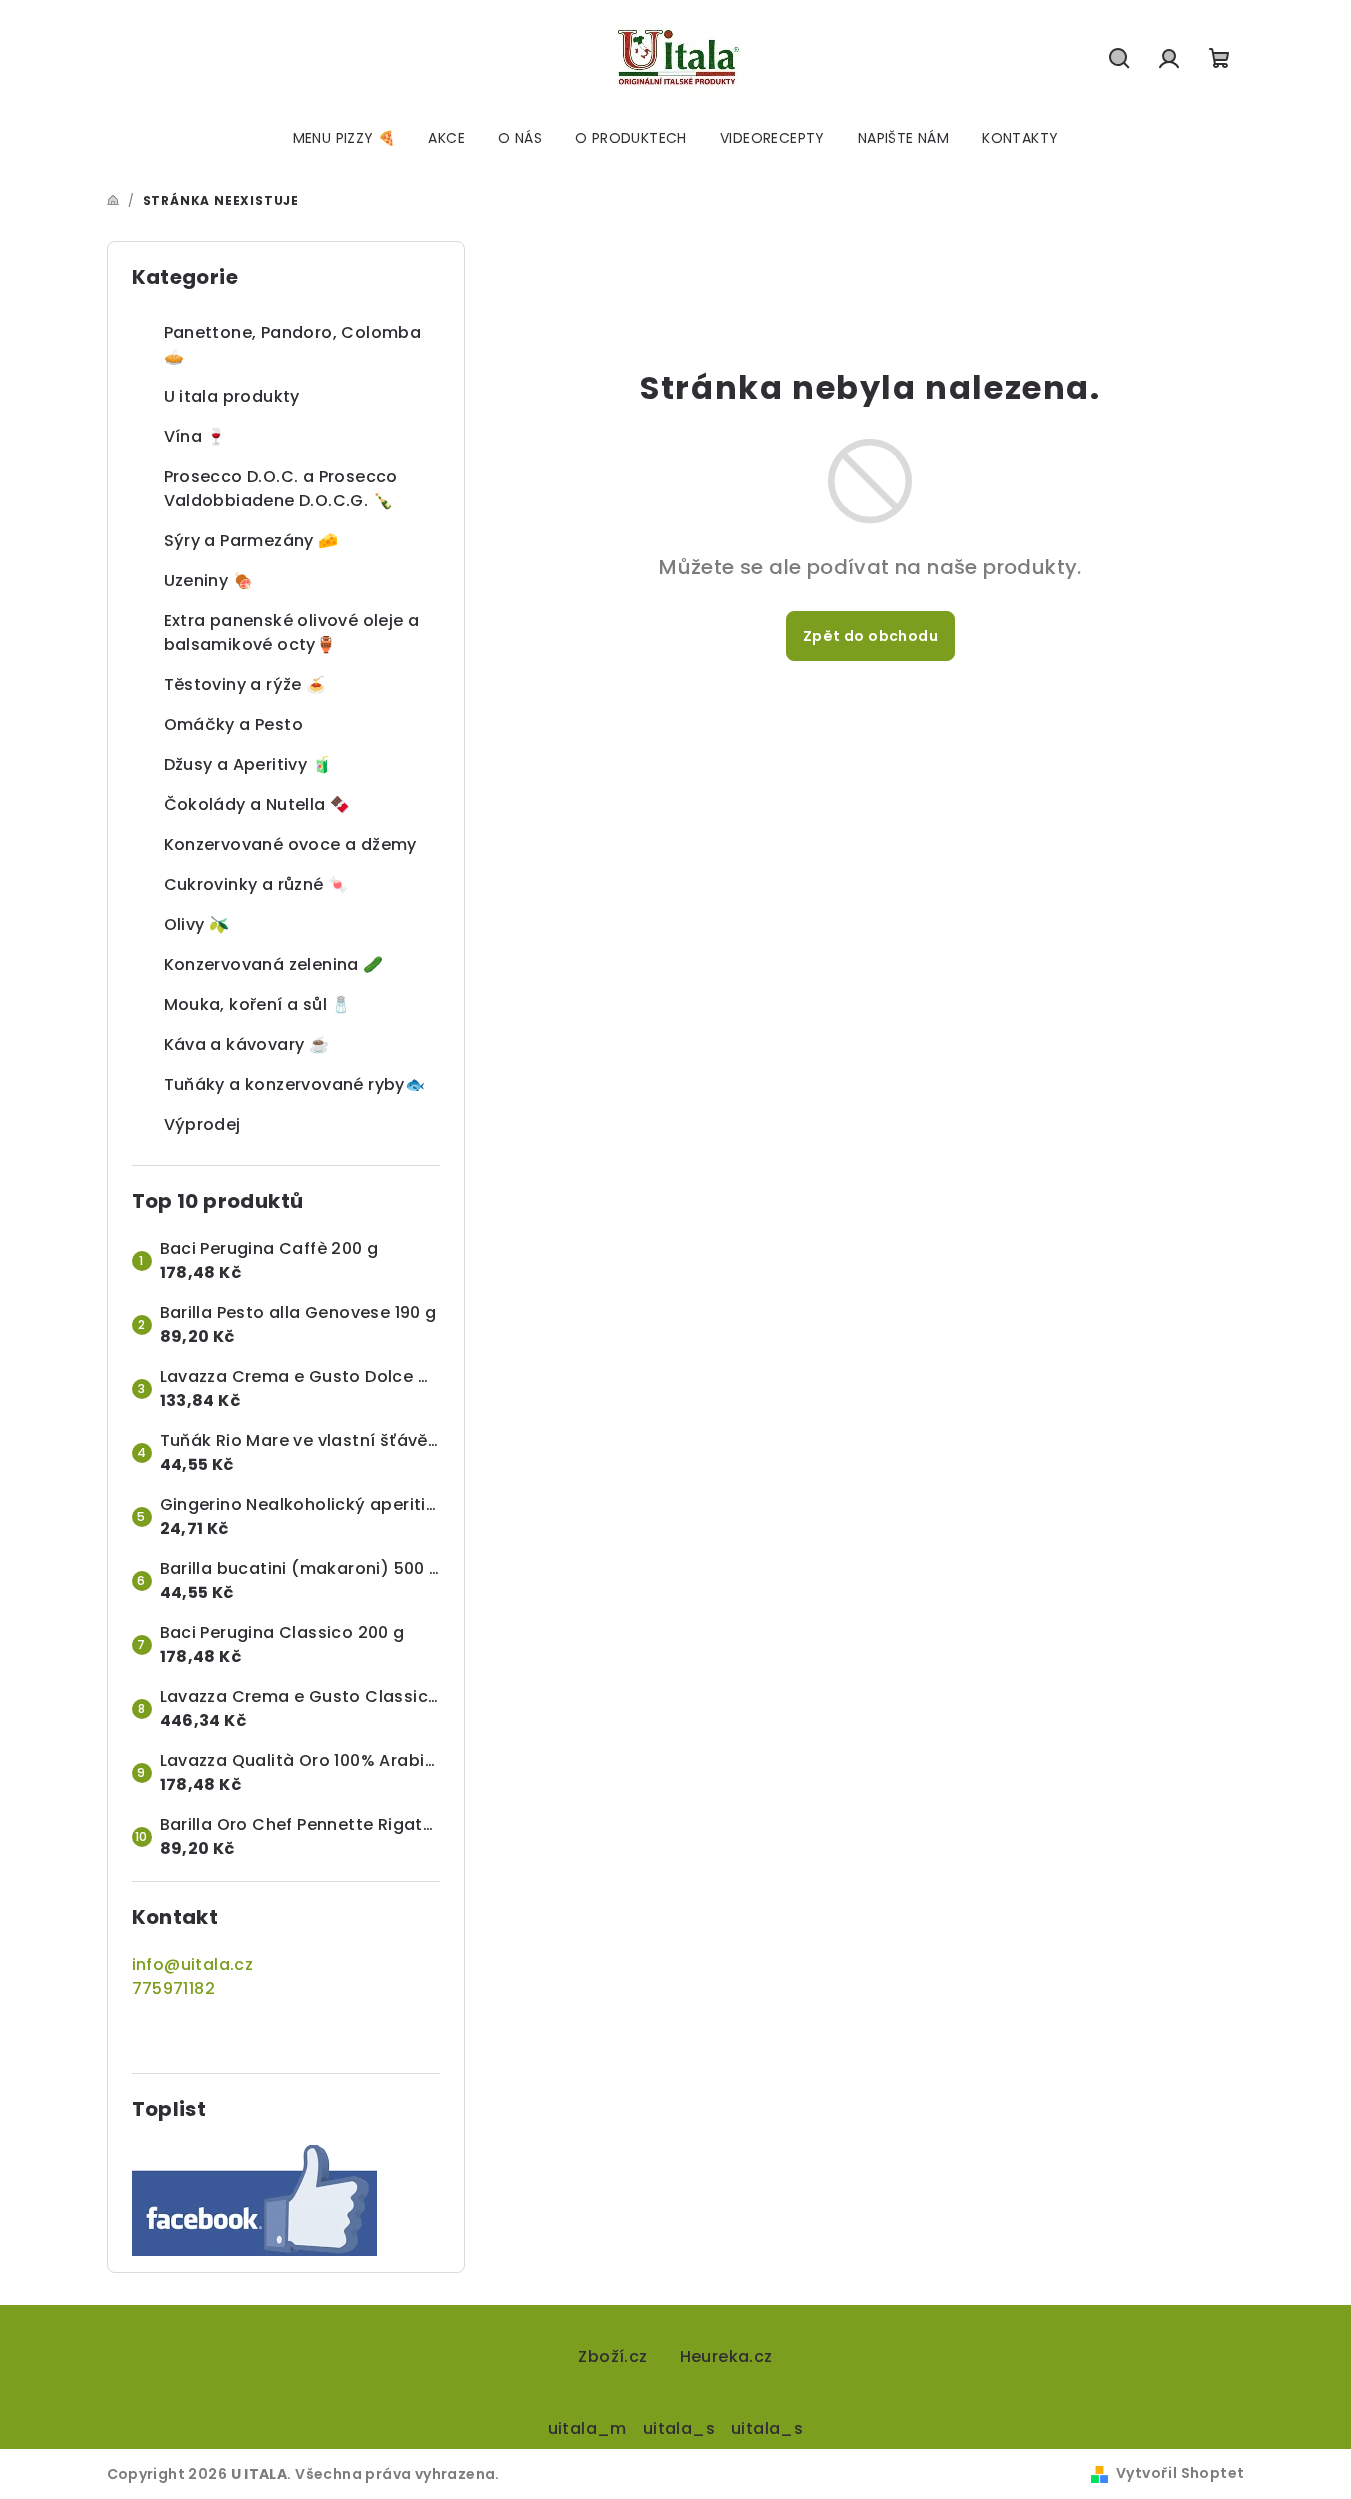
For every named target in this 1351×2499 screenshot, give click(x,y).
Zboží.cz (612, 2356)
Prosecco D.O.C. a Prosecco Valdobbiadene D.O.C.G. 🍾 (281, 488)
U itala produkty (232, 396)
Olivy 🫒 (197, 924)
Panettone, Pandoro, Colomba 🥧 (293, 344)
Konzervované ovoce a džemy (290, 844)
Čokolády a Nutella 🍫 (257, 804)
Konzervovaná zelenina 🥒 (274, 964)
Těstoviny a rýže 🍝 (245, 684)
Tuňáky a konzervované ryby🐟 (295, 1084)
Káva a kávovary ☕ (247, 1044)
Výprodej (202, 1124)
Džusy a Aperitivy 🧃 (248, 764)
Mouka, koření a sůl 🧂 (258, 1004)
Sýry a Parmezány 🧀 (251, 540)
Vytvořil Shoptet (1180, 2473)
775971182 (174, 1988)
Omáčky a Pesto (234, 724)
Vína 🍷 (195, 436)
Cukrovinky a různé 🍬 (256, 884)
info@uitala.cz (193, 1964)
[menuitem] (344, 138)
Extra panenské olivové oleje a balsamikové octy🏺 (292, 632)
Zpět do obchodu (870, 636)
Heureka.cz (726, 2356)
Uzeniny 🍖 (209, 580)
